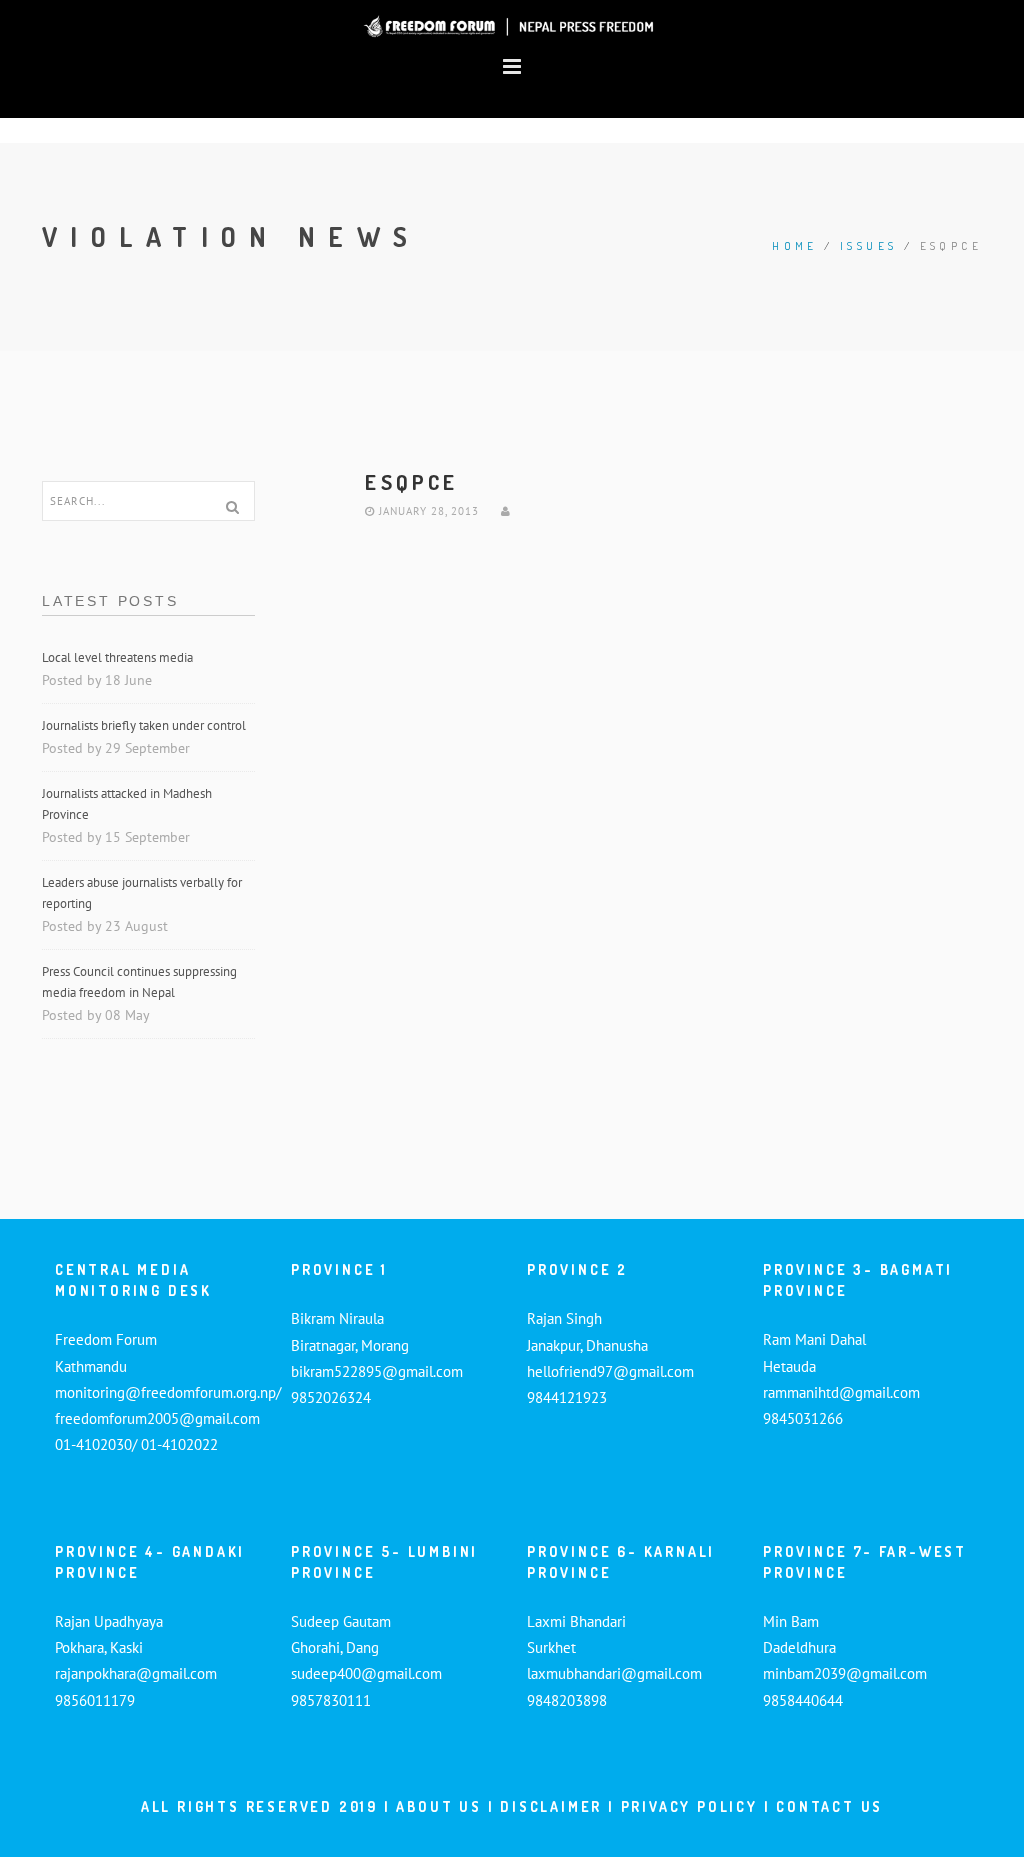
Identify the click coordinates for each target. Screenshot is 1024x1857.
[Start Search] (233, 507)
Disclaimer (554, 1806)
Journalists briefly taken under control (145, 725)
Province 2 (577, 1269)
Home (795, 246)
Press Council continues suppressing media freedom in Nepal (139, 982)
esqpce (411, 481)
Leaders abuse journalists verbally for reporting (142, 893)
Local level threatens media (117, 657)
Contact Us (829, 1806)
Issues (868, 246)
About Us (438, 1806)
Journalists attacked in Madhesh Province (127, 804)
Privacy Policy (689, 1806)
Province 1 (339, 1269)
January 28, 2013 (427, 511)
